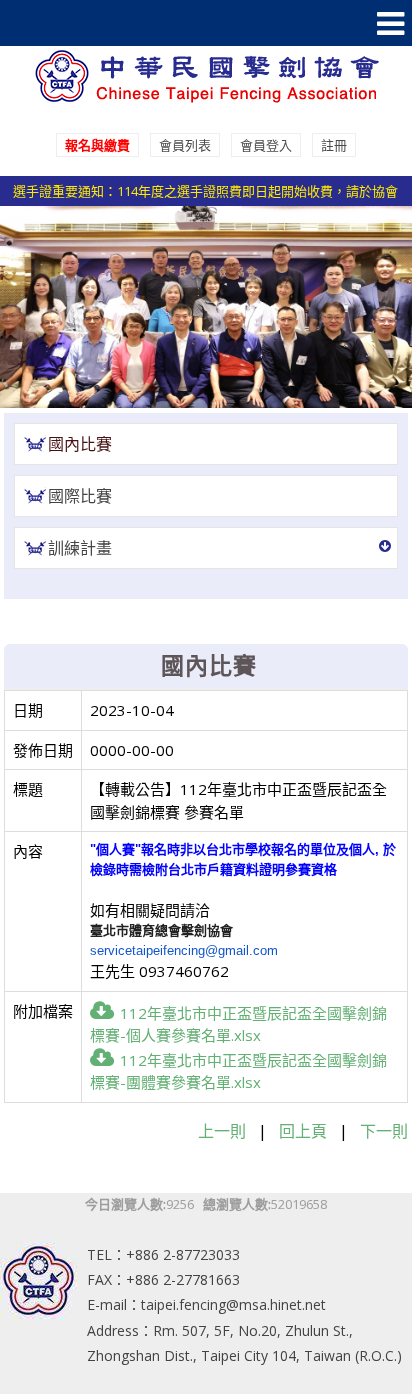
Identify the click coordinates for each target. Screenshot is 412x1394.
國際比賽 (80, 496)
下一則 (384, 1131)
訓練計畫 (80, 548)
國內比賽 (80, 444)
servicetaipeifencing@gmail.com (184, 950)
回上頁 (303, 1131)
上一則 (222, 1131)
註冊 (334, 145)
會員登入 (266, 145)
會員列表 (185, 145)
